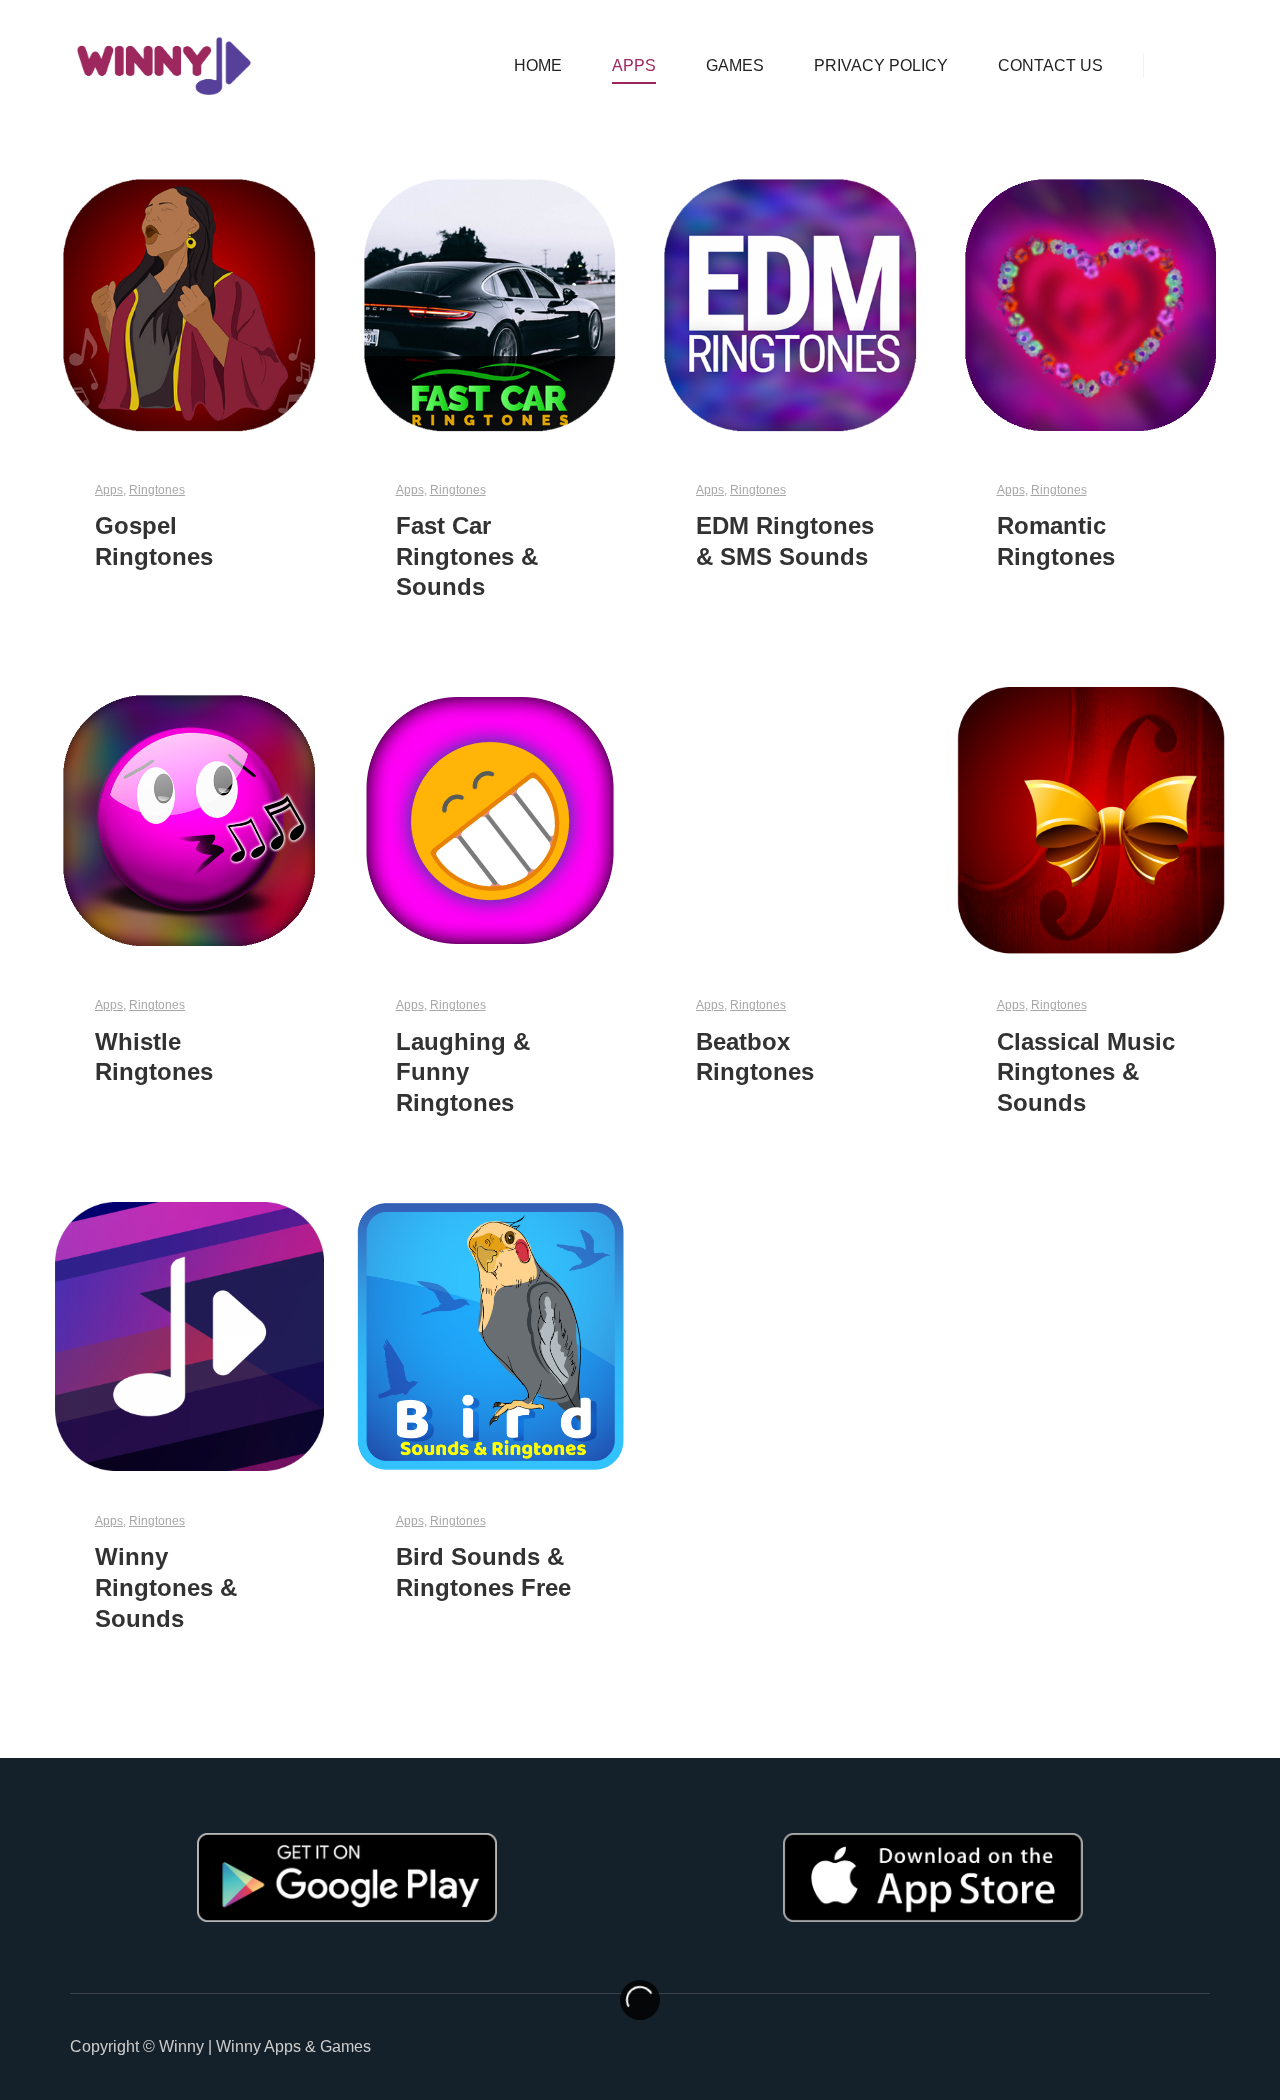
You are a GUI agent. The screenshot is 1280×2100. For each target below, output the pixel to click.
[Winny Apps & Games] (165, 66)
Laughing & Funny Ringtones (463, 1072)
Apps (109, 489)
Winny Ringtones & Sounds (166, 1587)
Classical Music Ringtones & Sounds (1086, 1072)
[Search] (1177, 66)
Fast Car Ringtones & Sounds (467, 556)
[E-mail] (1197, 2047)
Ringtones (157, 489)
